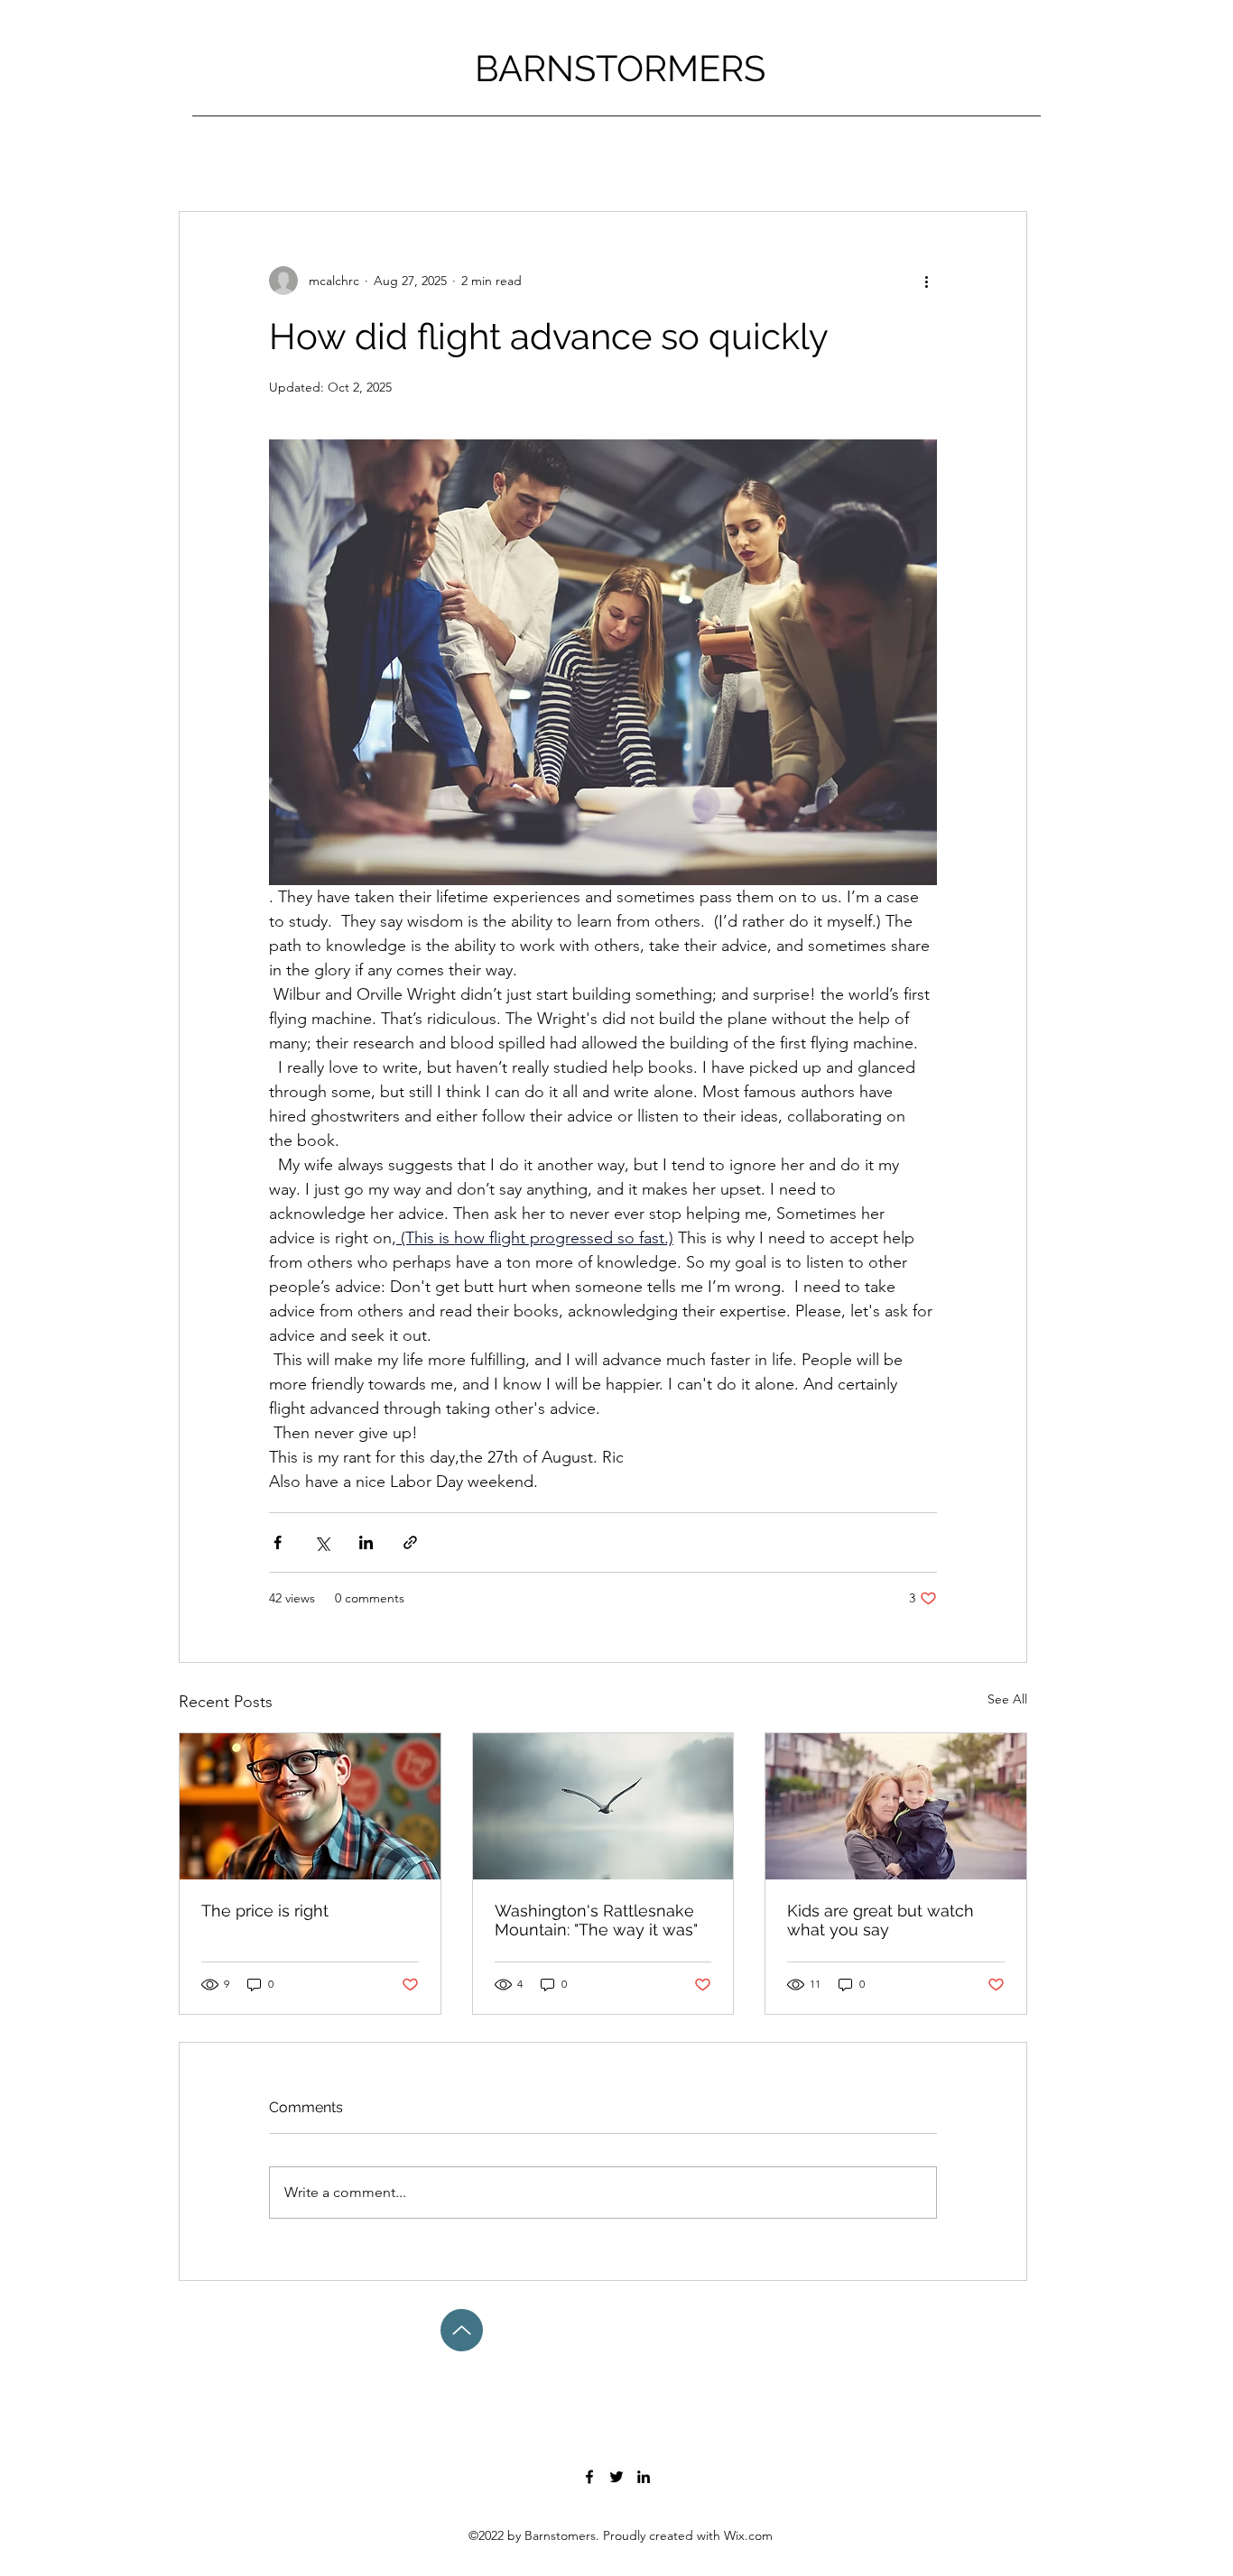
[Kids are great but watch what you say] (896, 1806)
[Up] (462, 2330)
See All (1007, 1699)
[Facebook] (589, 2477)
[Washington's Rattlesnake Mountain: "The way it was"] (603, 1806)
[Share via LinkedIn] (366, 1542)
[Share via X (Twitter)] (322, 1542)
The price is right (265, 1911)
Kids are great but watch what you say (881, 1920)
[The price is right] (310, 1806)
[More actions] (926, 281)
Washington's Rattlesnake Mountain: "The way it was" (596, 1920)
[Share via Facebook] (278, 1542)
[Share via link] (410, 1542)
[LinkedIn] (644, 2477)
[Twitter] (616, 2477)
